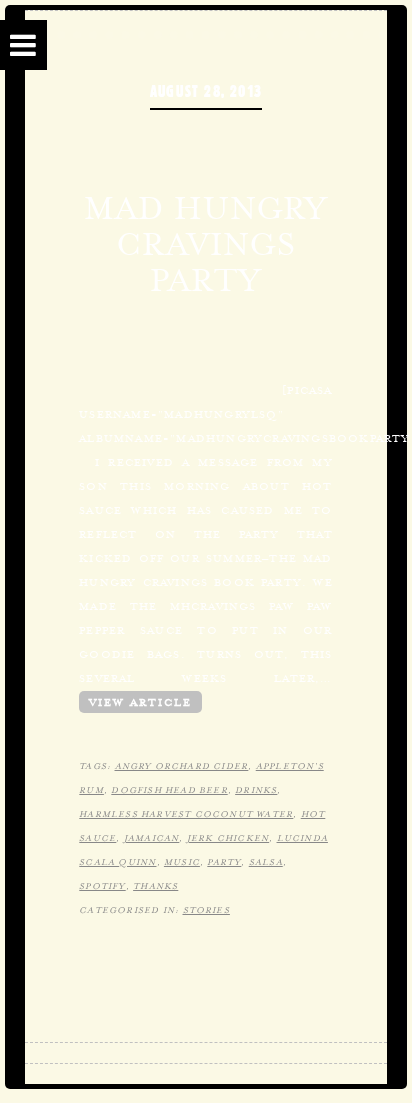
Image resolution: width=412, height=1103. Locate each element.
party (224, 862)
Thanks (155, 886)
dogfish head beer (169, 790)
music (182, 862)
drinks (256, 790)
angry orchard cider (182, 766)
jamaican (152, 838)
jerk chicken (228, 838)
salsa (266, 862)
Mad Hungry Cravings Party (206, 244)
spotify (102, 886)
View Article (140, 702)
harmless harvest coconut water (186, 814)
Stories (206, 910)
